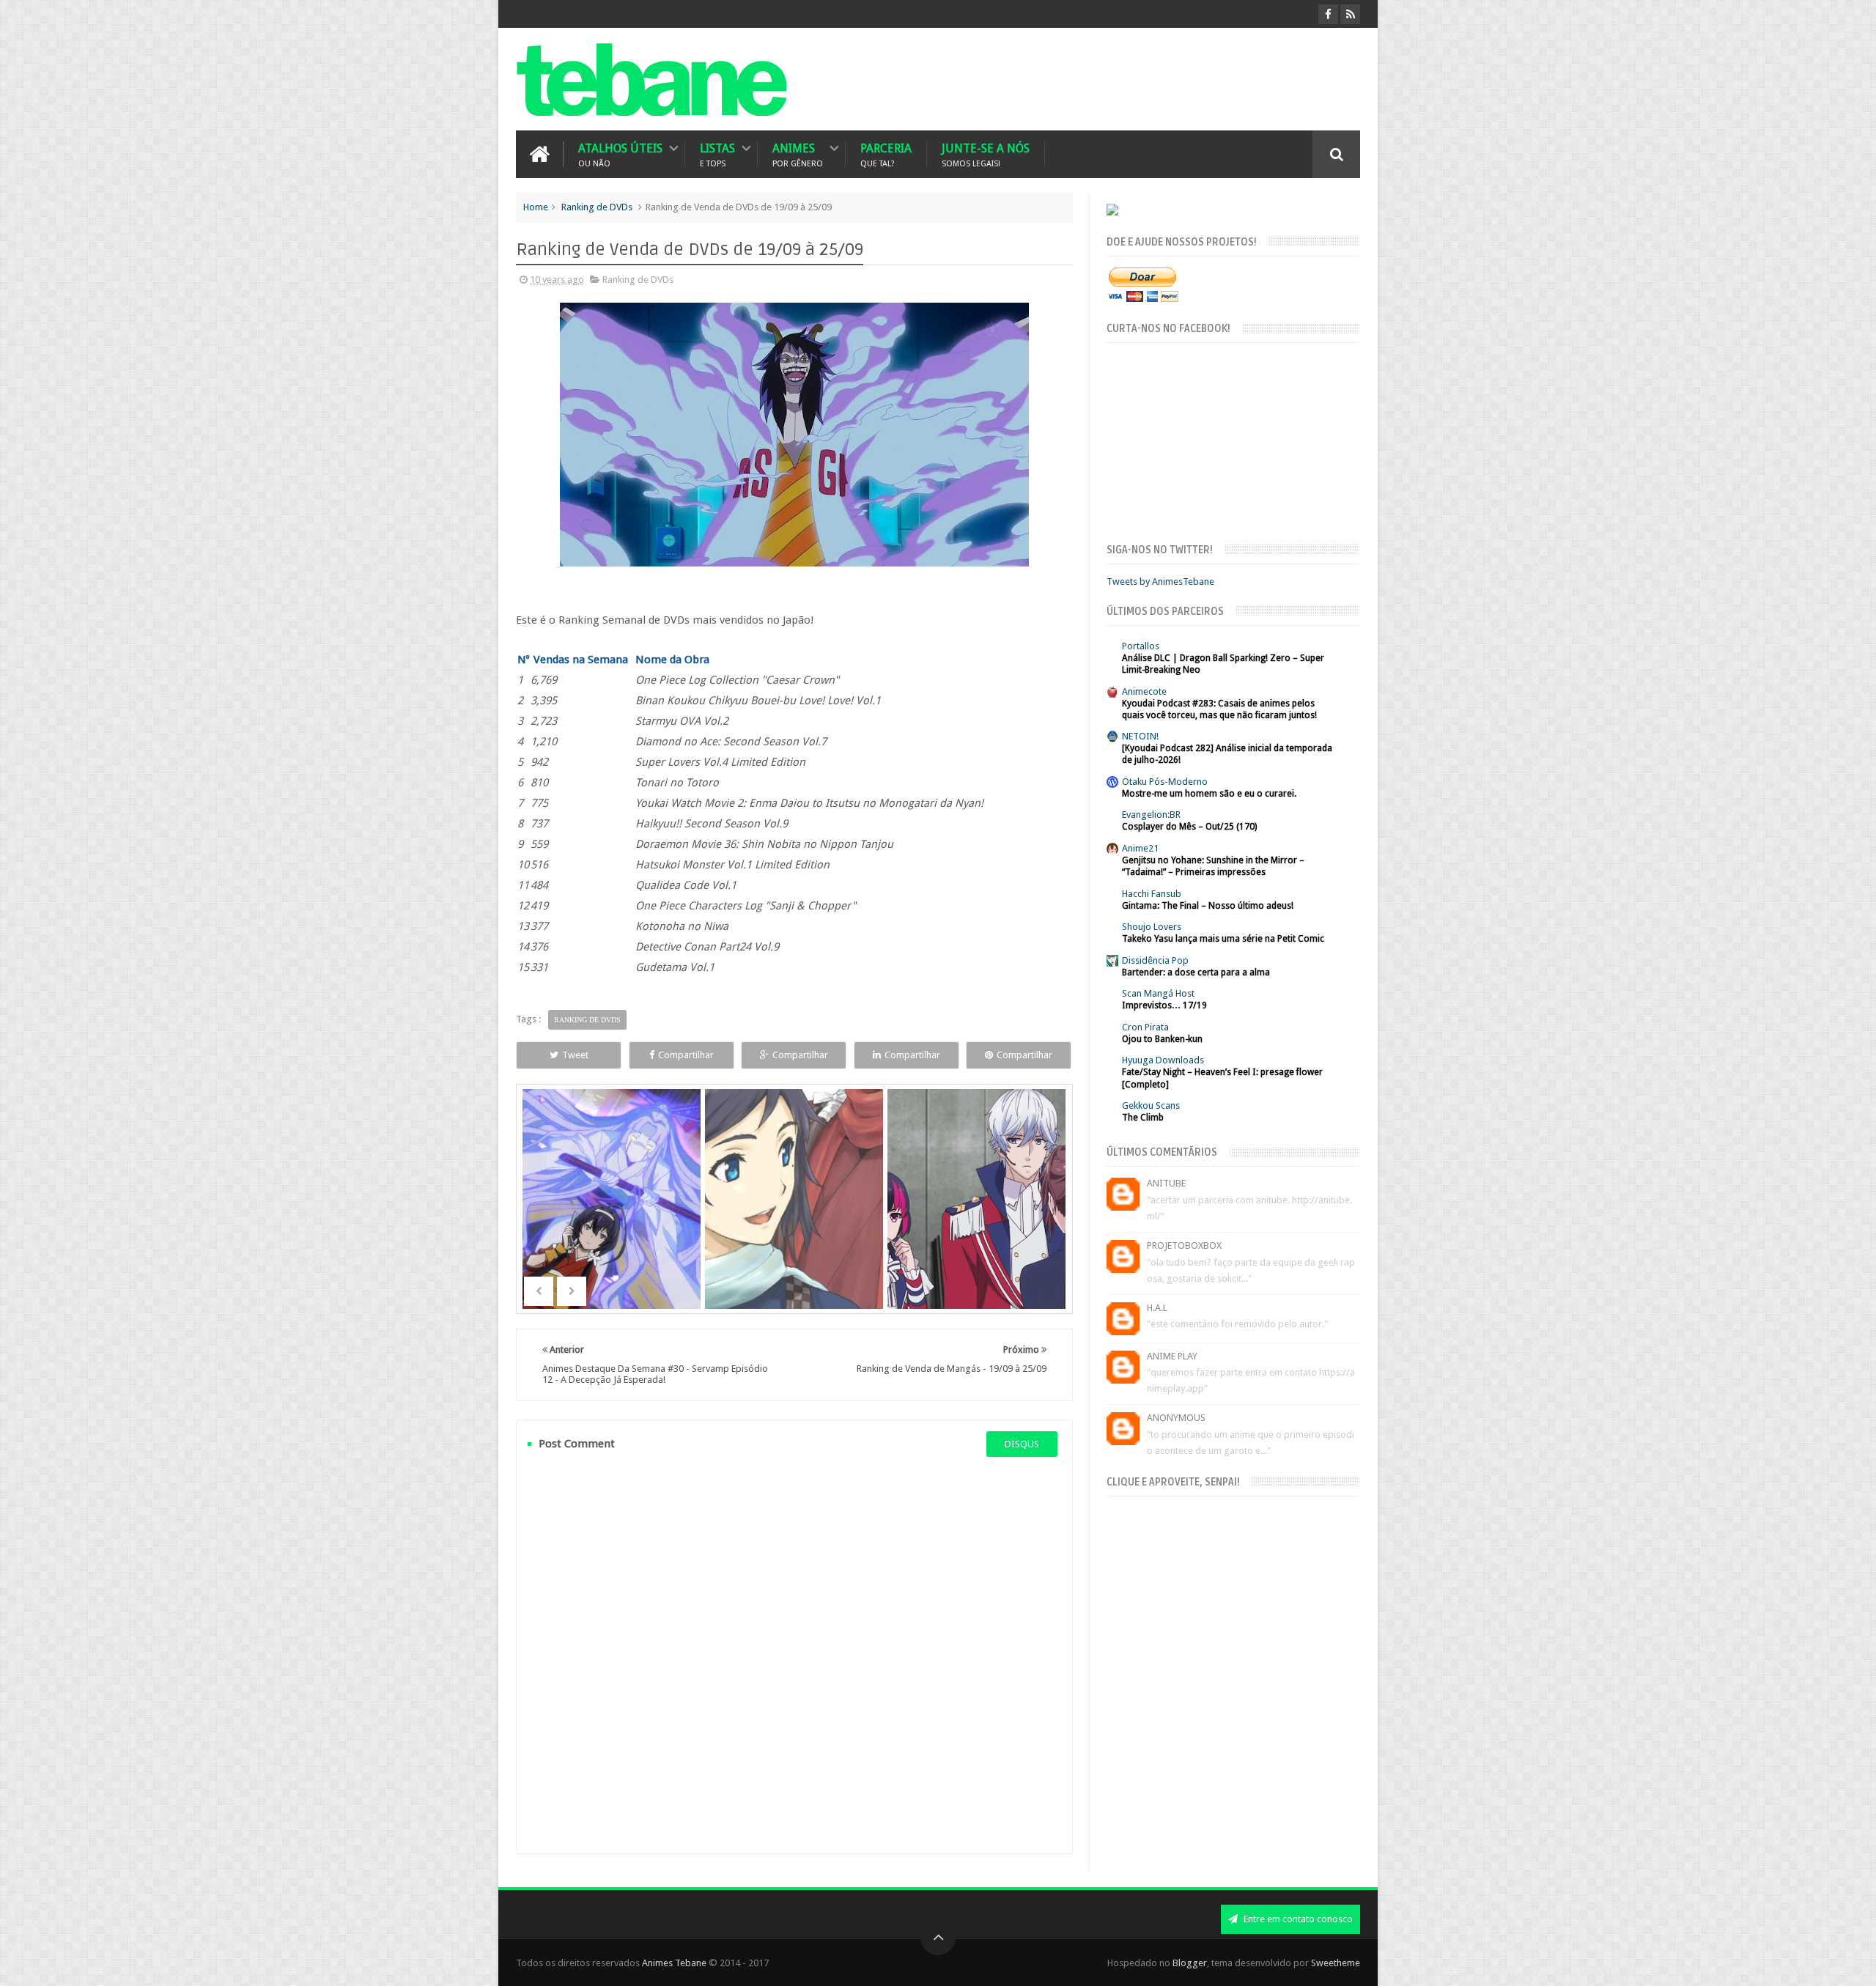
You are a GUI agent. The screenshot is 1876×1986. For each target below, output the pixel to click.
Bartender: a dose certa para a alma (1196, 972)
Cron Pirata (1145, 1027)
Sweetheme (1336, 1963)
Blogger (1190, 1963)
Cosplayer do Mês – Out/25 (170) (1189, 827)
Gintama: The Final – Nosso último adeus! (1208, 906)
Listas (717, 154)
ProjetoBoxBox (1184, 1245)
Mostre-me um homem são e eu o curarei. (1209, 794)
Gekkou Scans (1151, 1105)
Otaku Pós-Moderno (1165, 782)
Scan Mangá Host (1158, 993)
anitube (1166, 1183)
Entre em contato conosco (1297, 1919)
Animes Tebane (674, 1963)
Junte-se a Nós (986, 154)
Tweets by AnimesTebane (1160, 582)
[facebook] (1328, 14)
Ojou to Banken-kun (1162, 1039)
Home (536, 207)
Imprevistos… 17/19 (1164, 1005)
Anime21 (1140, 848)
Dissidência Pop (1155, 960)
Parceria (886, 154)
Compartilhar (686, 1055)
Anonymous (1176, 1418)
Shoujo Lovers (1152, 927)
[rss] (1350, 14)
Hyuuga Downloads (1163, 1060)
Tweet (575, 1055)
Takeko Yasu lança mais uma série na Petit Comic (1223, 939)
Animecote (1144, 691)
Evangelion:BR (1151, 815)
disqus (1022, 1444)
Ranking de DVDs (597, 207)
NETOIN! (1140, 736)
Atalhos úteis (620, 154)
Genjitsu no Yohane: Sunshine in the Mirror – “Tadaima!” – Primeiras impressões (1213, 866)
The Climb (1143, 1118)
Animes (798, 154)
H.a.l (1157, 1308)
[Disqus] (794, 1655)
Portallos (1141, 646)
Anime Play (1172, 1356)
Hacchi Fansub (1152, 894)
